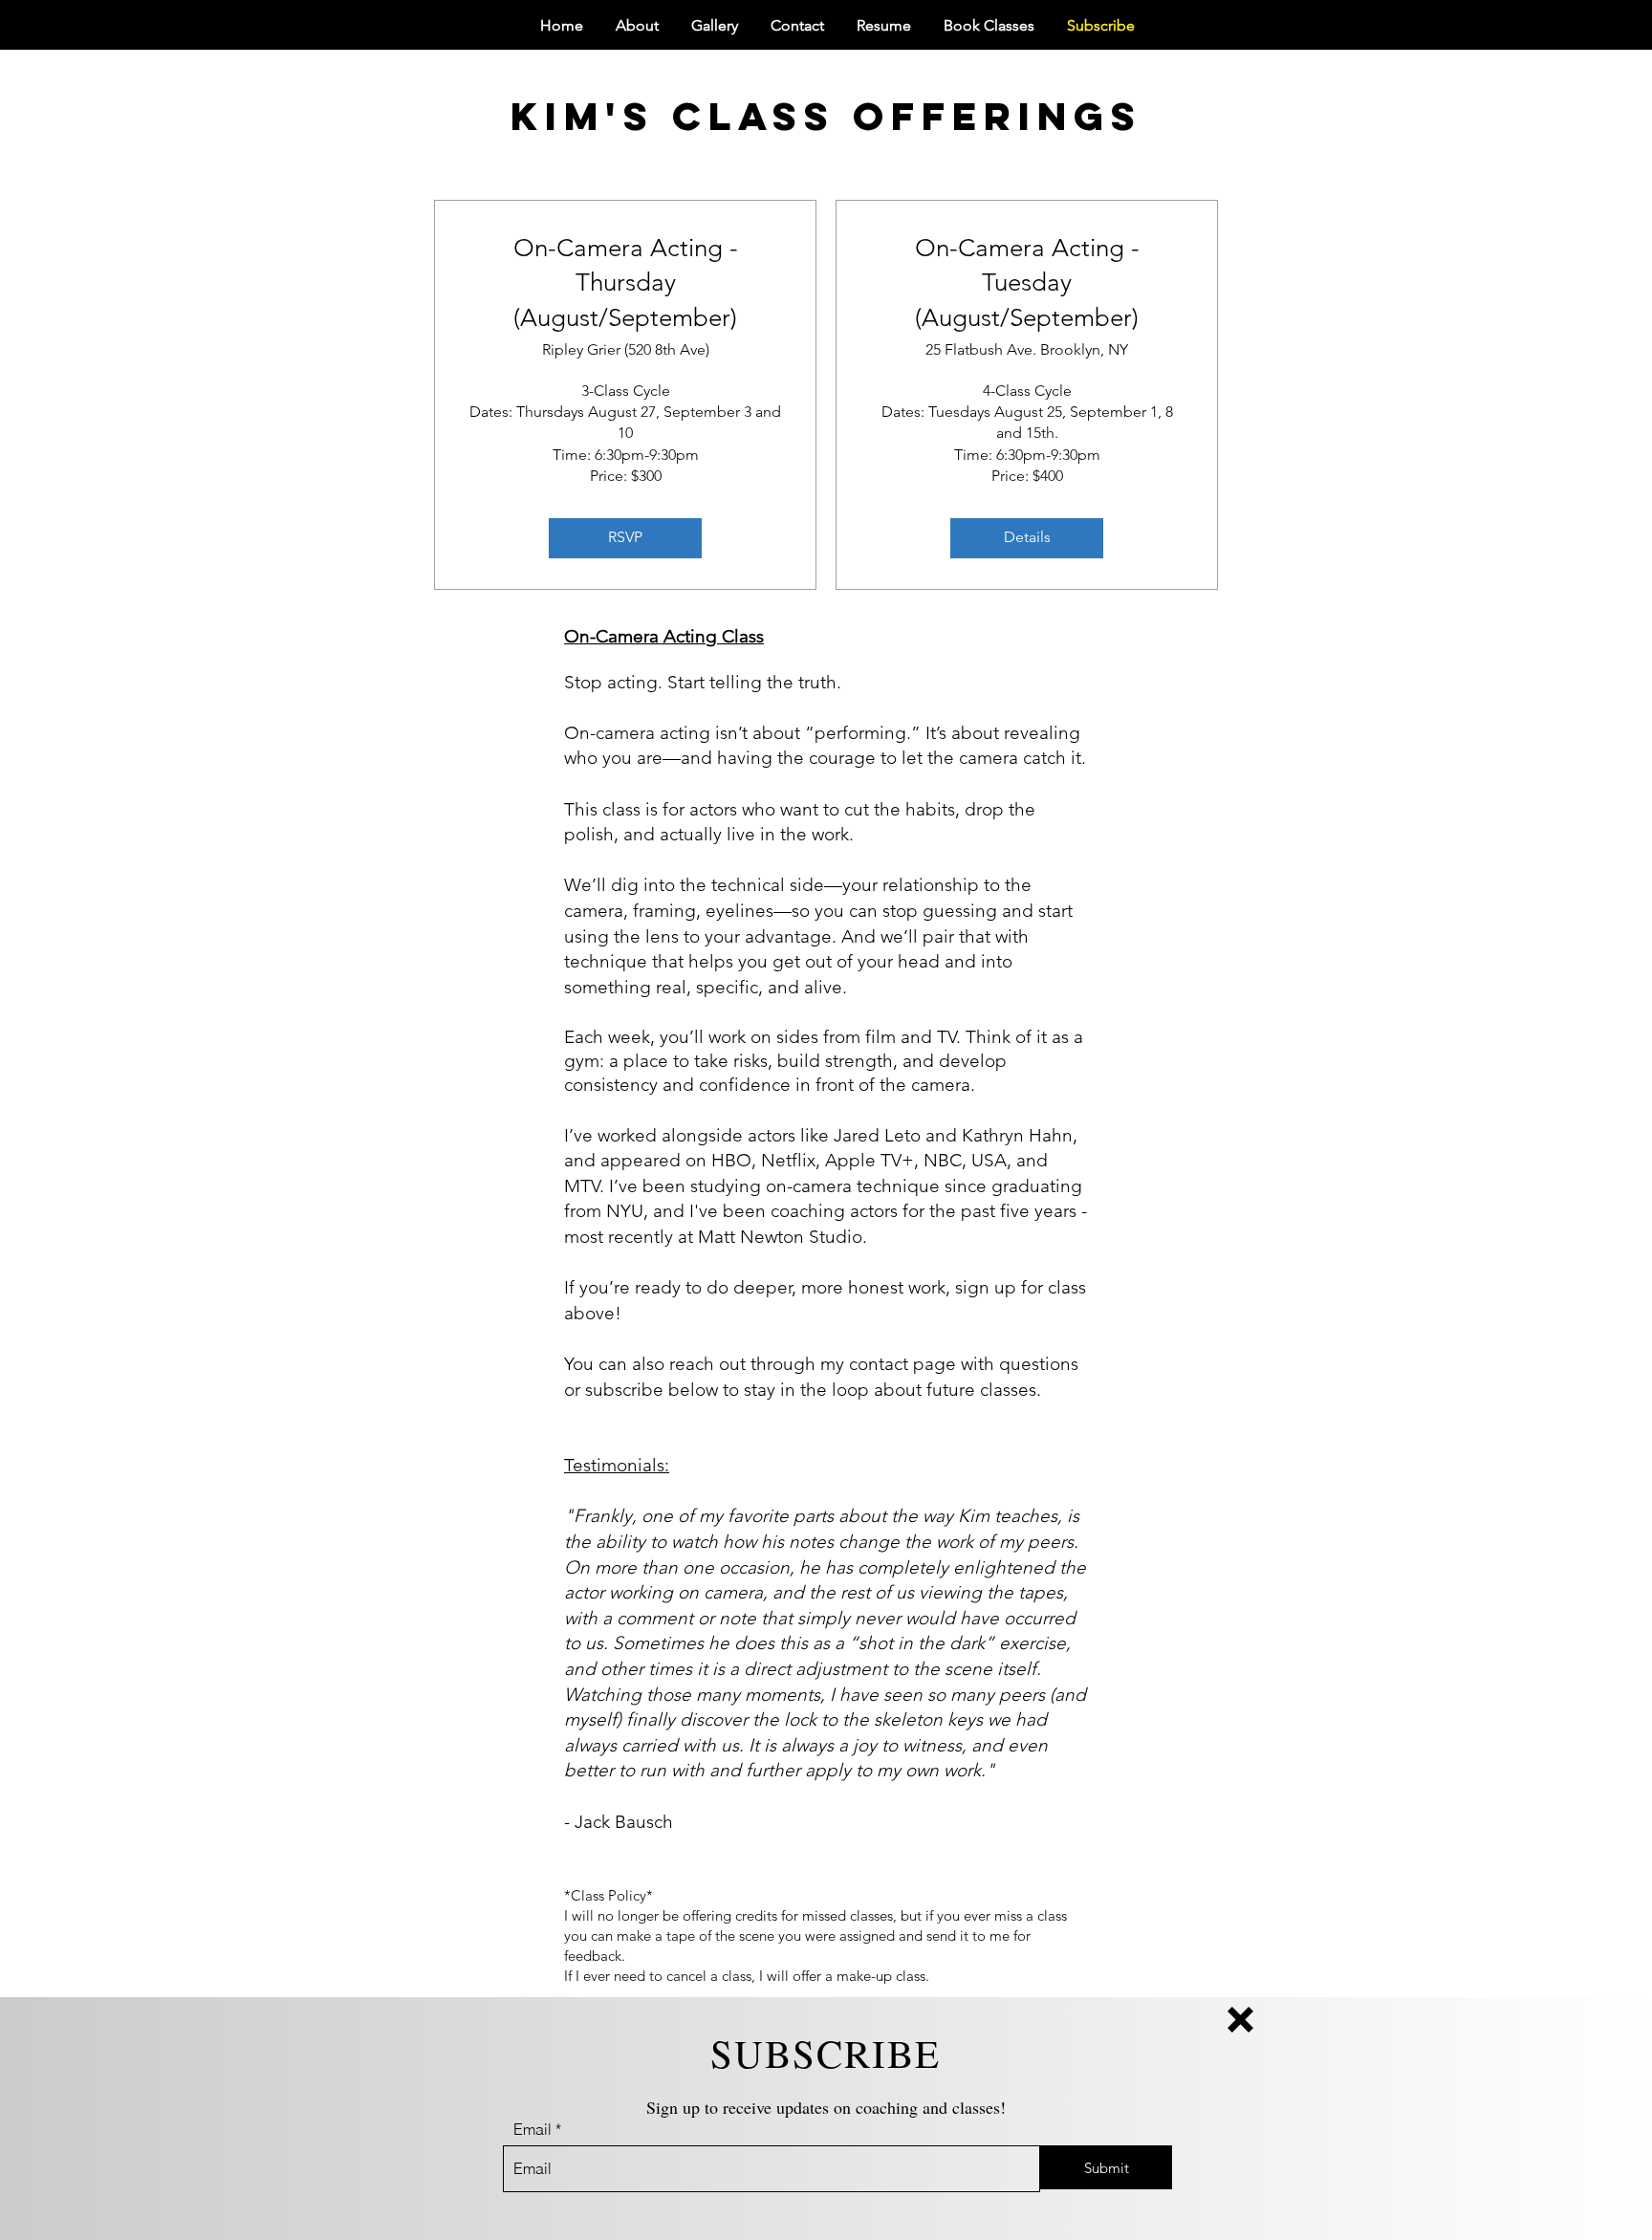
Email (533, 2129)
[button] (1240, 2020)
